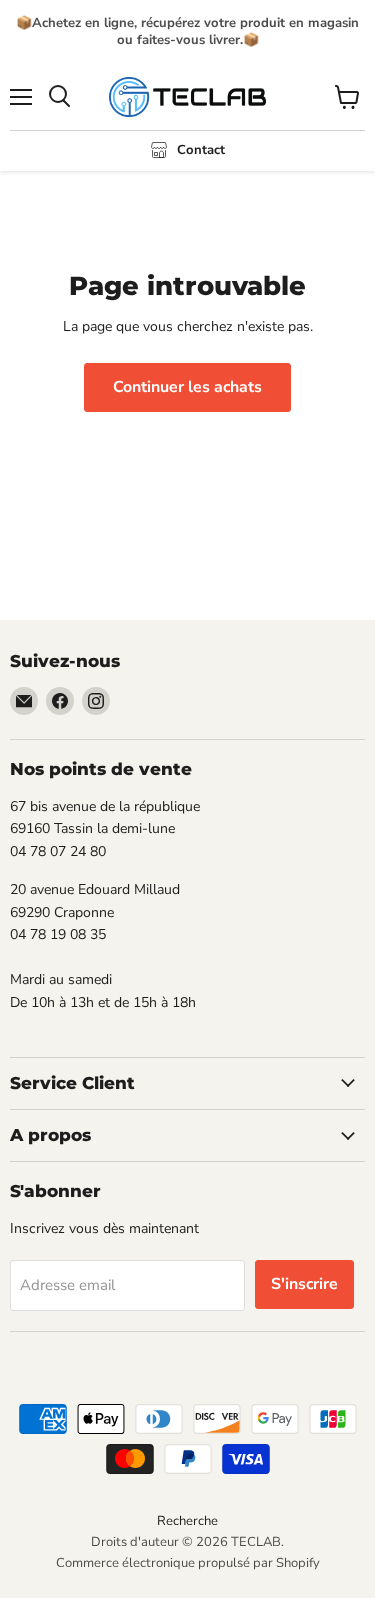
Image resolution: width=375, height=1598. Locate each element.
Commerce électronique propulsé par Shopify (188, 1563)
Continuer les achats (187, 387)
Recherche (187, 1521)
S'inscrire (304, 1284)
